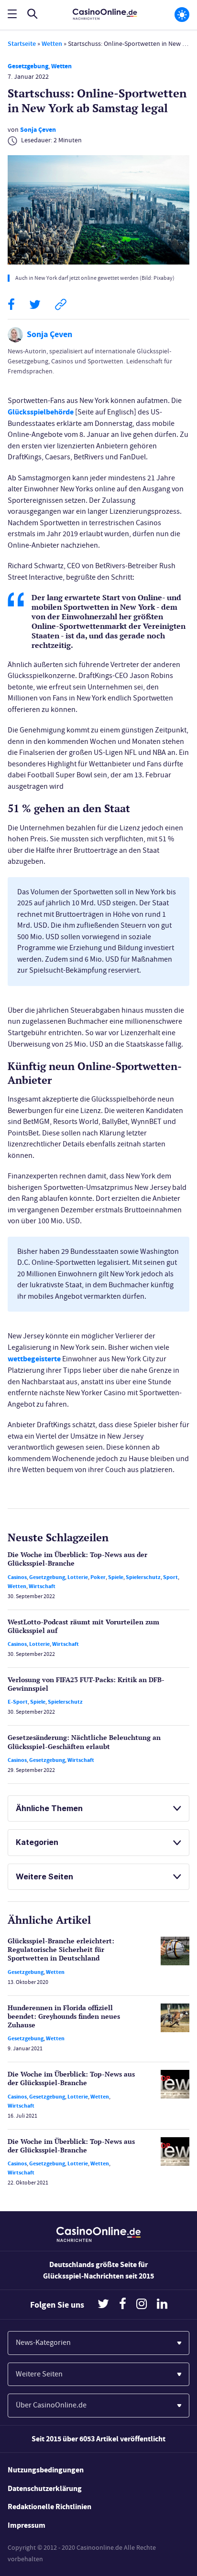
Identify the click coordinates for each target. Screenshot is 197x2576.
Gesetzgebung (28, 66)
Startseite (22, 44)
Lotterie (78, 1577)
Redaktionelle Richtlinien (49, 2507)
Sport (170, 1577)
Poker (98, 1577)
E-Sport (18, 1702)
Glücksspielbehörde (41, 412)
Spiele (116, 1577)
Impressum (27, 2525)
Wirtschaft (42, 1586)
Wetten (52, 44)
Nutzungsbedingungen (46, 2470)
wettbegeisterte (34, 1359)
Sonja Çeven (38, 130)
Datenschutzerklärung (45, 2488)
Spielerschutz (143, 1577)
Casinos (17, 1577)
